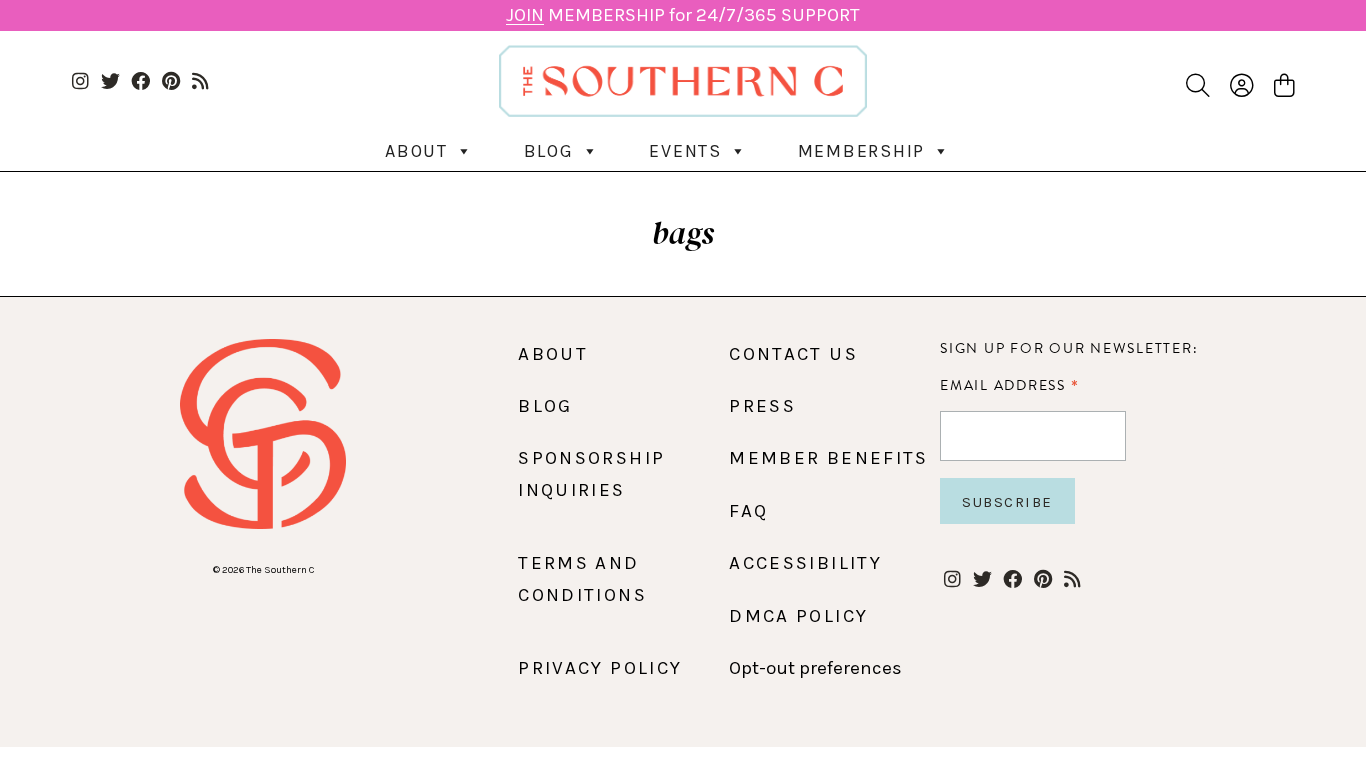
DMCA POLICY (798, 616)
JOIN (525, 15)
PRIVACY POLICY (600, 668)
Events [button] (685, 151)
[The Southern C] (683, 81)
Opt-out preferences (815, 668)
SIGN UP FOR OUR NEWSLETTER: (1069, 348)
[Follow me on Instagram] (80, 82)
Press (762, 406)
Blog (549, 151)
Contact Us (793, 354)
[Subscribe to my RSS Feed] (200, 82)
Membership (862, 151)
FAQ (748, 511)
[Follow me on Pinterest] (170, 82)
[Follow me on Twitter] (110, 82)
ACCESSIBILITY (805, 563)
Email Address (1009, 385)
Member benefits (828, 458)
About (416, 151)
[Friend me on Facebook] (140, 82)
